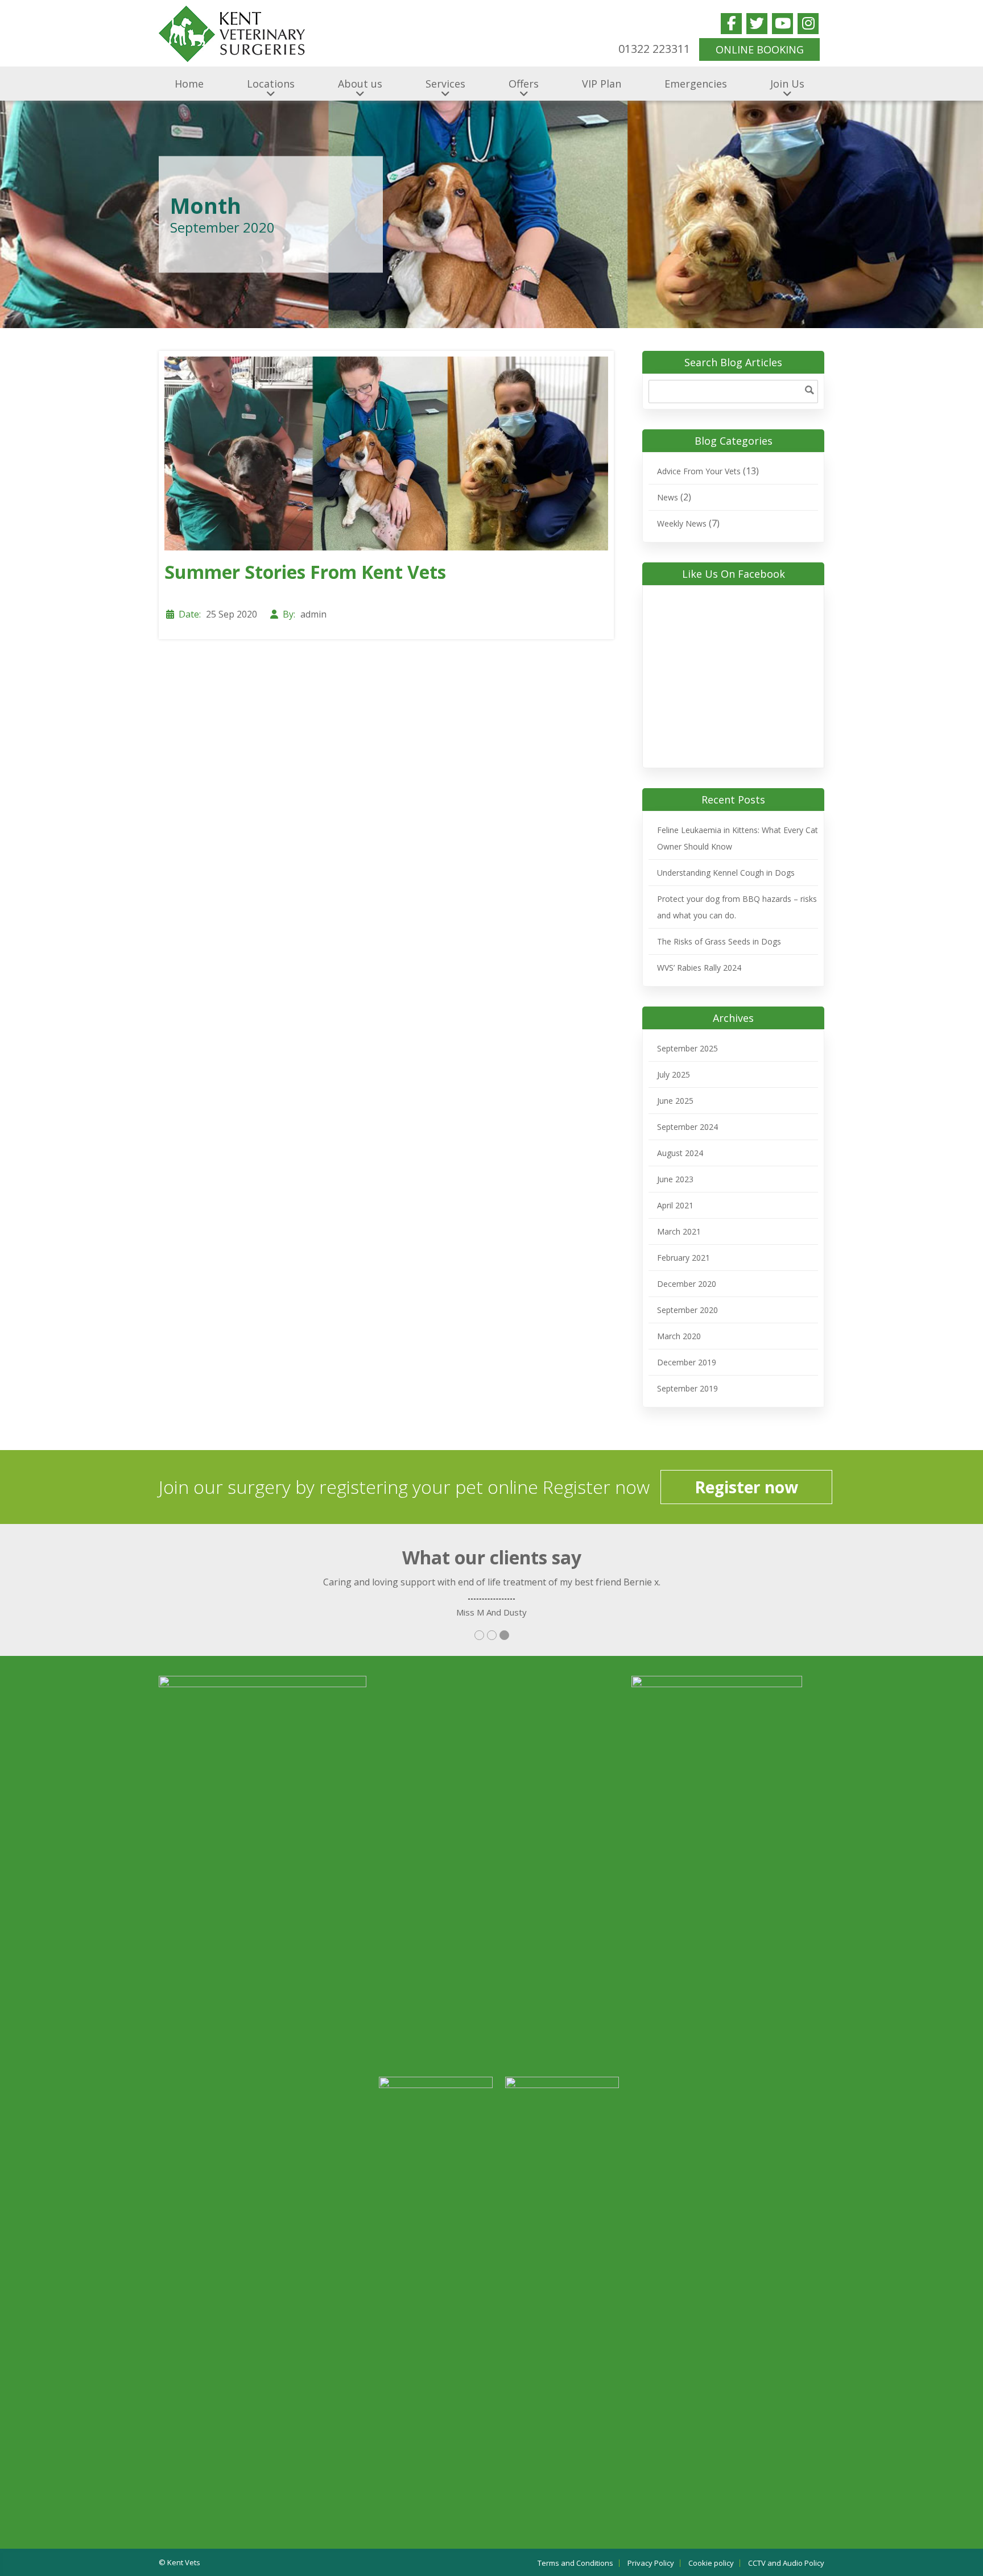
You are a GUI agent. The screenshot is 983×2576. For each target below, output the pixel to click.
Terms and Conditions (575, 2563)
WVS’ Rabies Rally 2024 (699, 968)
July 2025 (674, 1074)
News (668, 497)
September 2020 (687, 1310)
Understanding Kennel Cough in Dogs (726, 873)
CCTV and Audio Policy (786, 2563)
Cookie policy (711, 2563)
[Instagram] (808, 24)
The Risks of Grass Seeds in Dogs (719, 941)
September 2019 (687, 1388)
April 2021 (675, 1205)
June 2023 (675, 1179)
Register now (746, 1487)
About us (360, 84)
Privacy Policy (651, 2563)
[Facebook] (731, 24)
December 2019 (687, 1362)
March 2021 (679, 1231)
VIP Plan (602, 84)
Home (189, 84)
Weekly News (682, 523)
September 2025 (687, 1048)
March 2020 (679, 1336)
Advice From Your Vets (699, 471)
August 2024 (680, 1153)
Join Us (787, 84)
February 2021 (683, 1258)
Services (445, 84)
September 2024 (687, 1127)
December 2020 (687, 1284)
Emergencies (696, 84)
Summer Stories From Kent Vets (305, 572)
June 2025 (675, 1101)
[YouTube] (782, 24)
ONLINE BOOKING (760, 49)
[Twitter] (757, 24)
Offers (524, 84)
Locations (271, 84)
